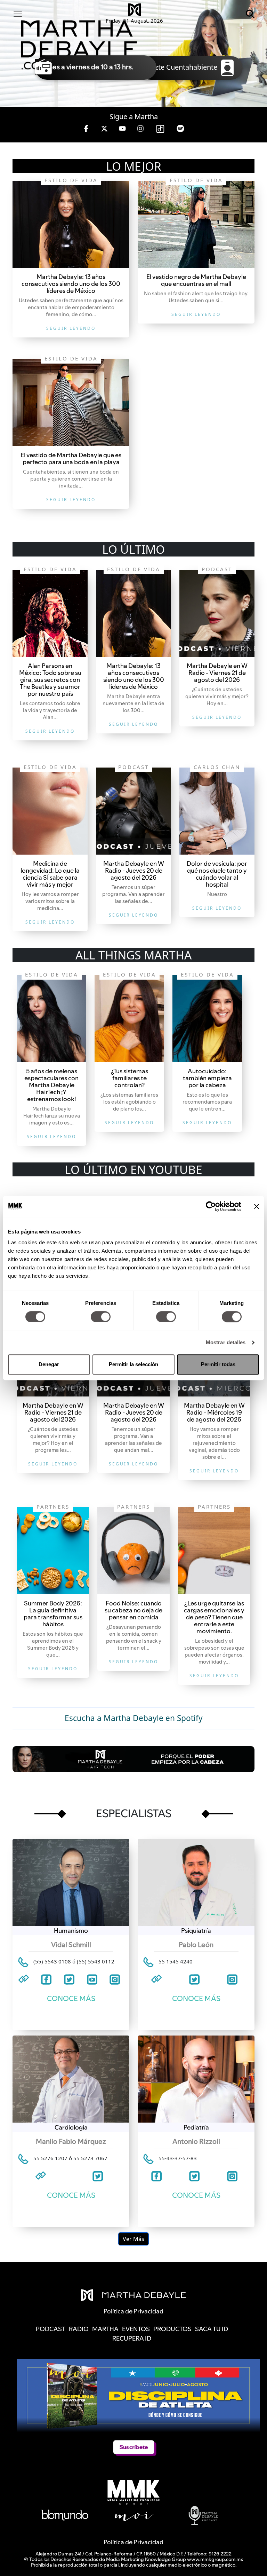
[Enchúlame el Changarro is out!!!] (71, 224)
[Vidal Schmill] (71, 1882)
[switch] (101, 1317)
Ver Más (133, 2239)
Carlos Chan (217, 767)
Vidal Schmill (71, 1945)
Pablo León (196, 1945)
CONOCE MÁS (71, 1998)
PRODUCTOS (172, 2329)
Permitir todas (218, 1364)
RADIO (79, 2329)
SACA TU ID (212, 2329)
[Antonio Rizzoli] (196, 2079)
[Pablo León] (196, 1882)
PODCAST (51, 2329)
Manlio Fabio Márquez (71, 2141)
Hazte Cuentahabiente (183, 67)
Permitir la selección (133, 1364)
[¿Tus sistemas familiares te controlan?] (129, 1019)
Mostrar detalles (226, 1342)
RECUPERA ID (132, 2338)
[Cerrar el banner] (257, 1206)
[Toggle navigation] (18, 14)
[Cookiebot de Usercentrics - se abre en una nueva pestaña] (211, 1206)
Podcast (217, 569)
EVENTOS (136, 2329)
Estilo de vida (71, 180)
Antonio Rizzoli (196, 2141)
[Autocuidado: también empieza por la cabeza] (207, 1019)
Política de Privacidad (133, 2542)
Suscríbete (134, 2447)
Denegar (49, 1364)
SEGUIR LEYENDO (71, 328)
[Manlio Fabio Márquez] (71, 2079)
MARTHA (105, 2329)
